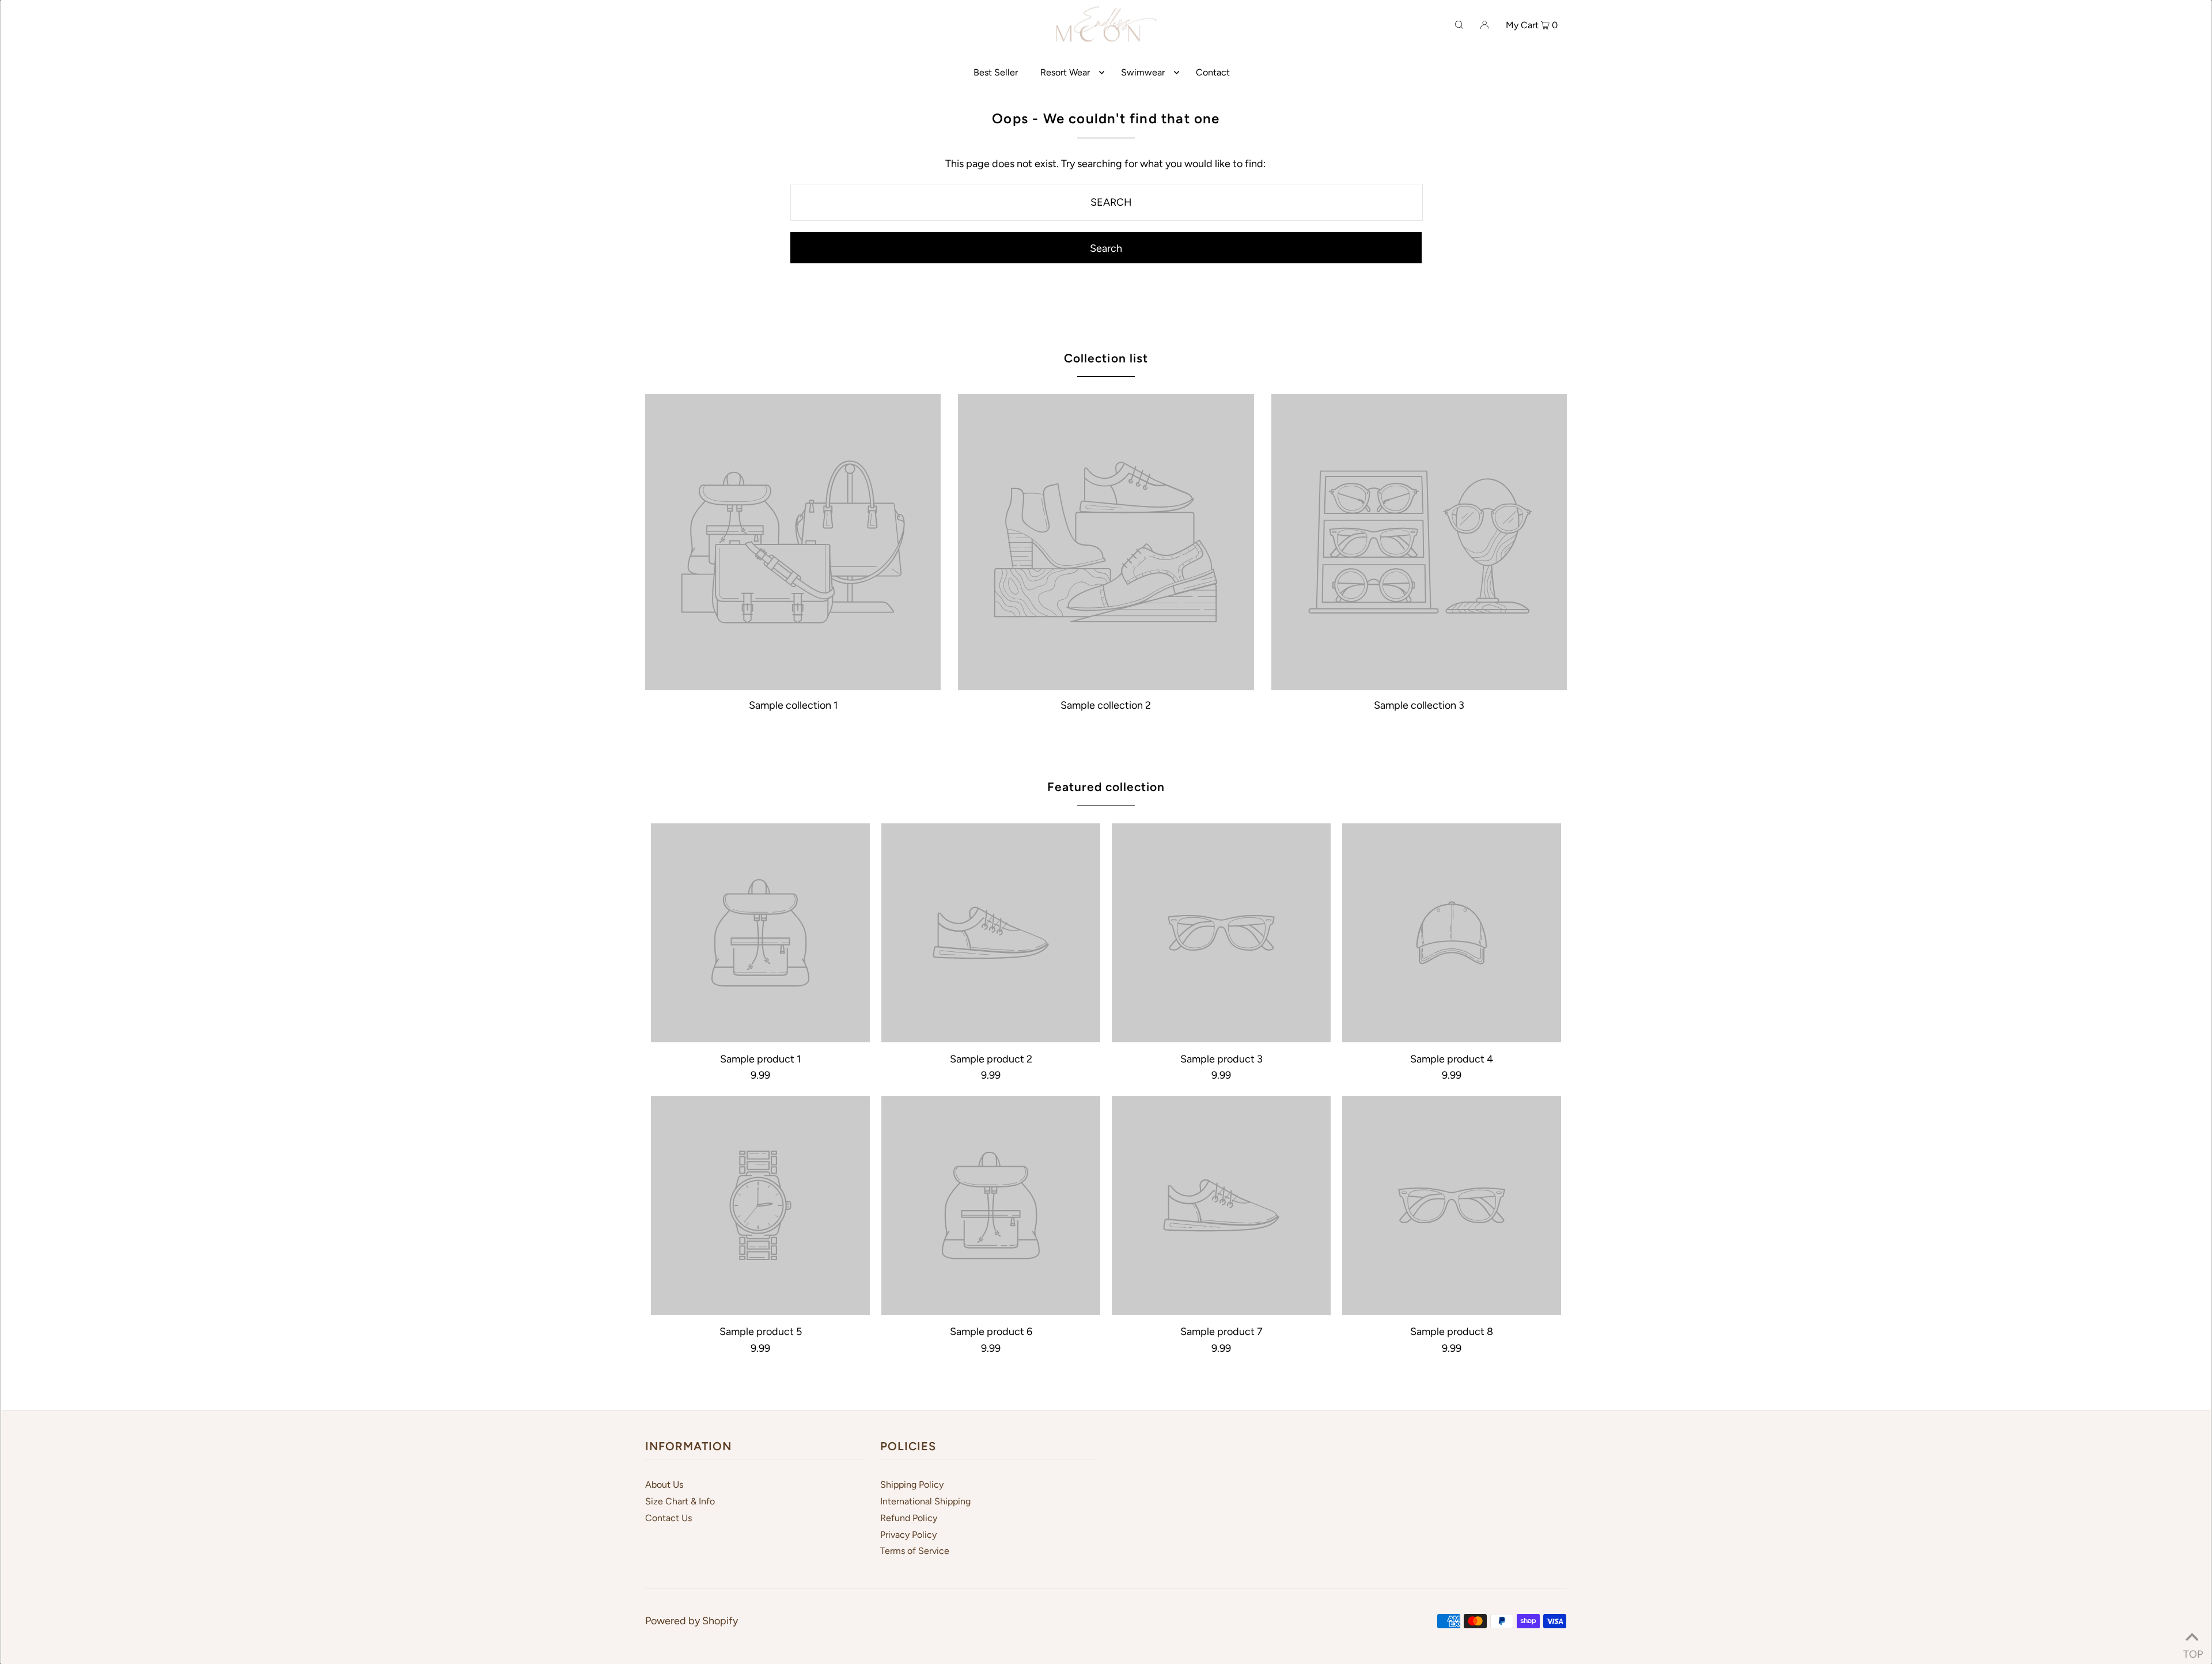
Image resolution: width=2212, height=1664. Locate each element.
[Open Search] (1459, 24)
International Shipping (925, 1501)
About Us (664, 1485)
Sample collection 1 (793, 705)
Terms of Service (915, 1551)
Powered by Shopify (692, 1621)
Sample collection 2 (1106, 705)
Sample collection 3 (1419, 705)
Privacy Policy (908, 1535)
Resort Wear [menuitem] (1065, 72)
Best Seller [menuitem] (996, 72)
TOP (2192, 1650)
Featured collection (1106, 787)
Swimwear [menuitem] (1143, 72)
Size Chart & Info (680, 1501)
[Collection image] (793, 685)
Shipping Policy (912, 1485)
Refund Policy (909, 1518)
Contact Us (668, 1518)
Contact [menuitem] (1213, 72)
